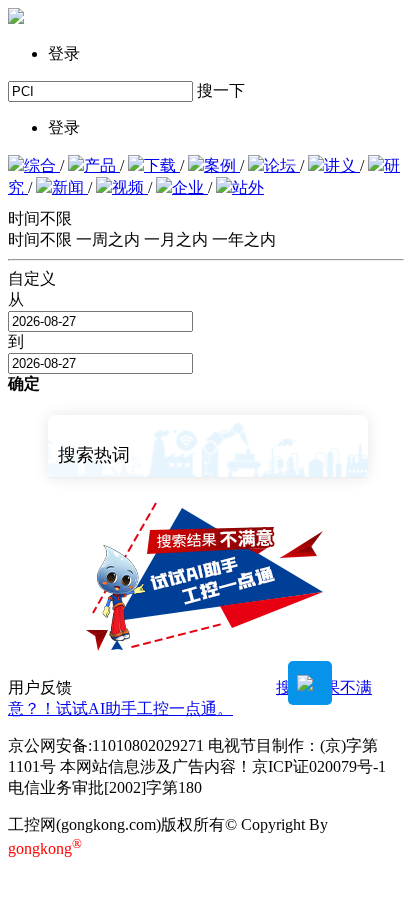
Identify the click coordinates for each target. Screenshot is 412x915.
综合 (42, 165)
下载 (162, 165)
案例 (222, 165)
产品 (102, 165)
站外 (248, 187)
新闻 (70, 187)
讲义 (342, 165)
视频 (130, 187)
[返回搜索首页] (16, 18)
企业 (190, 187)
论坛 (282, 165)
